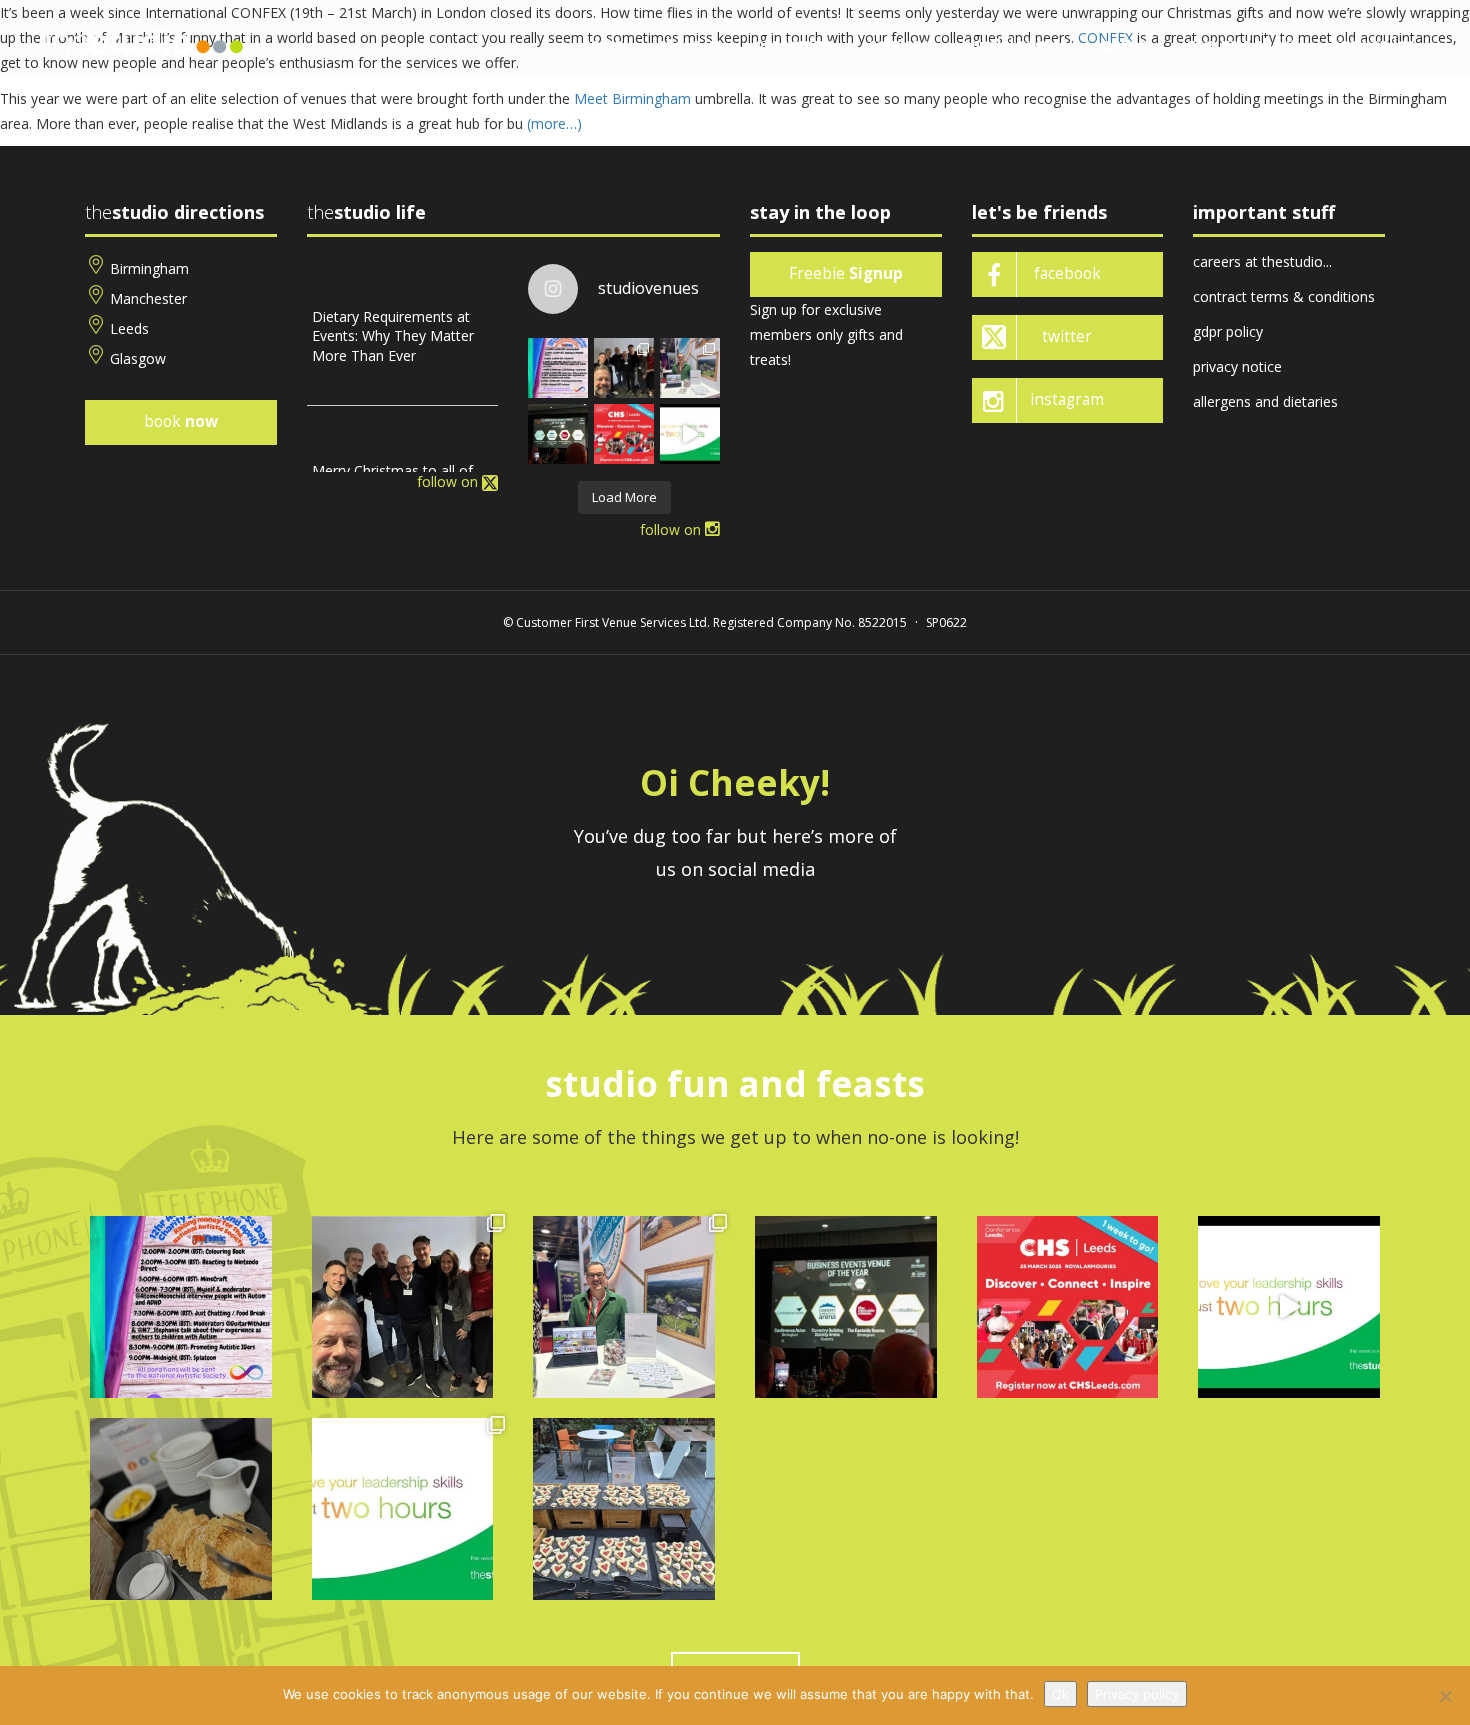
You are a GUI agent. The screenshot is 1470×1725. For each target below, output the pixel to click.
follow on (449, 481)
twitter (1067, 336)
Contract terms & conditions (1284, 296)
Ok (1060, 1694)
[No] (1445, 1696)
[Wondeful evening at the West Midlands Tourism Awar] (558, 434)
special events (1015, 43)
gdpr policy (1228, 331)
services (899, 43)
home (602, 43)
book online (1373, 43)
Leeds (129, 328)
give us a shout (1241, 43)
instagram (1067, 399)
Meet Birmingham (632, 98)
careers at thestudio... (1262, 261)
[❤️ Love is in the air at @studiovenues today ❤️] (624, 1509)
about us (689, 43)
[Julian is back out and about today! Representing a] (690, 368)
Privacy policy (1137, 1694)
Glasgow (138, 358)
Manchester (148, 298)
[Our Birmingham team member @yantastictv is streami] (558, 368)
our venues (795, 43)
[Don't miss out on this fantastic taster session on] (690, 434)
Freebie (846, 273)
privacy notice (1237, 366)
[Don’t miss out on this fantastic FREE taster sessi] (403, 1509)
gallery (1127, 43)
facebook (1067, 273)
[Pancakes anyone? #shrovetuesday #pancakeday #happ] (181, 1509)
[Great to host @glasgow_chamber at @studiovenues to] (624, 368)
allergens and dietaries (1265, 401)
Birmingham (149, 268)
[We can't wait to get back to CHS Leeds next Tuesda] (624, 434)
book (181, 421)
